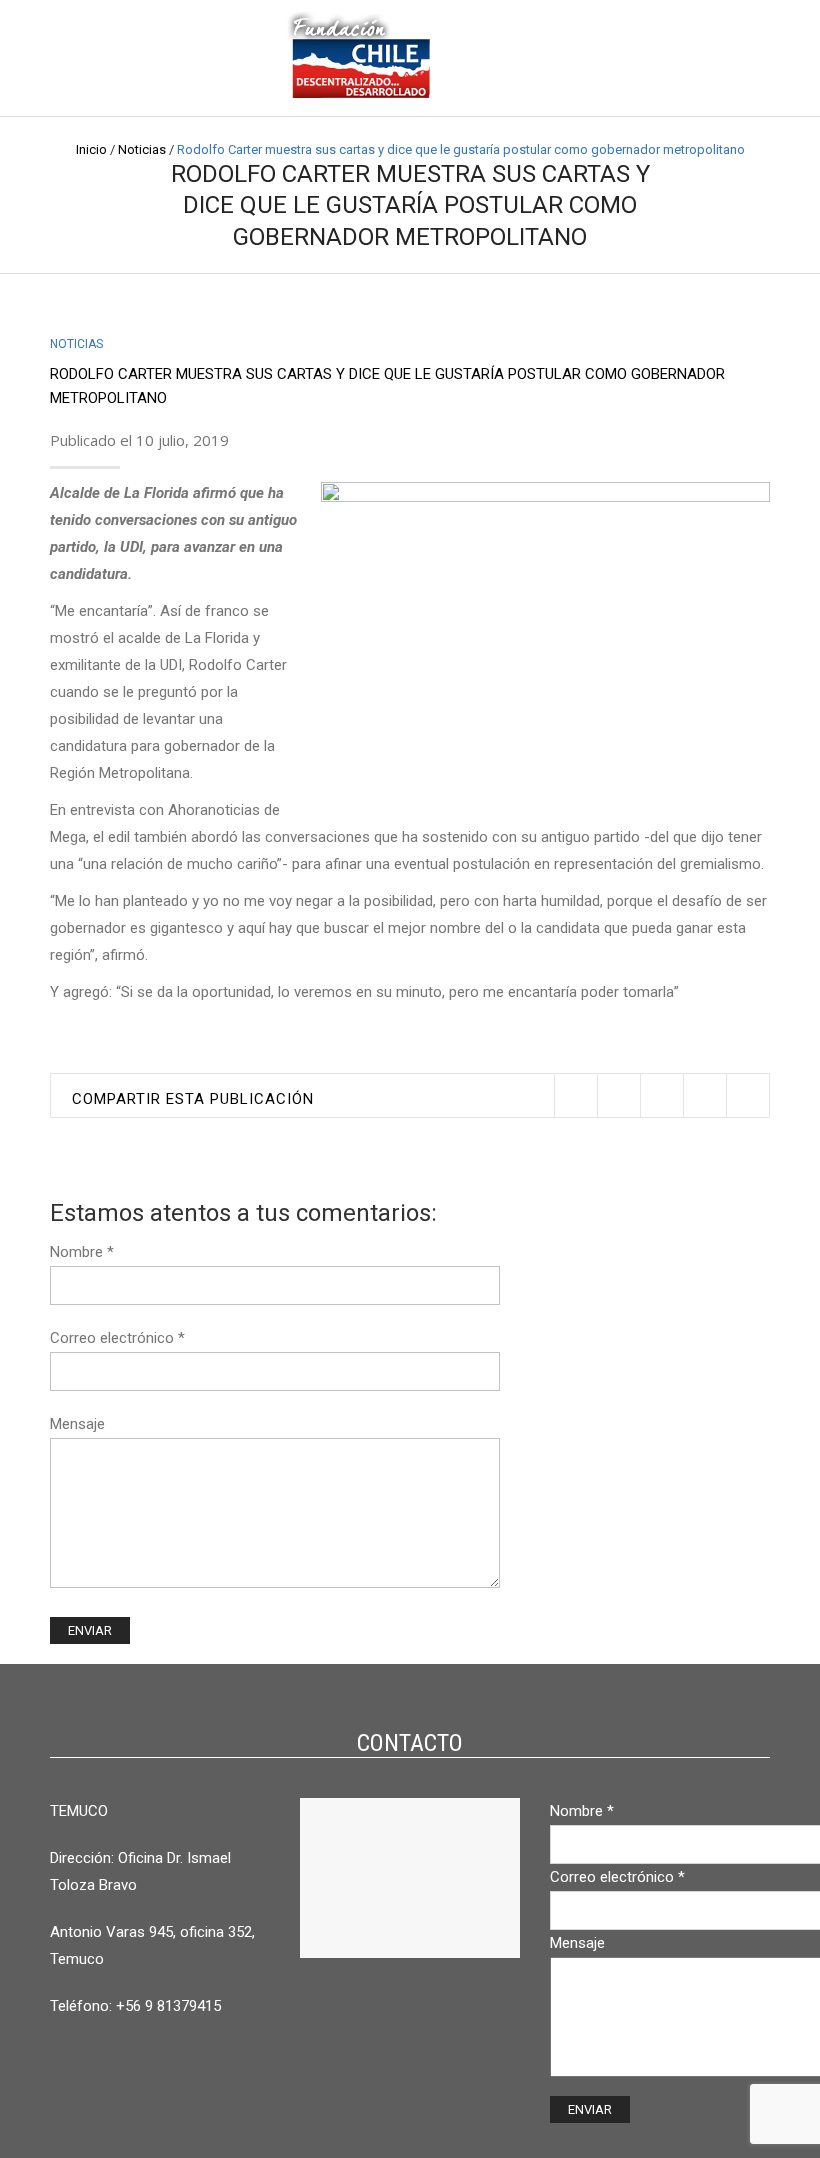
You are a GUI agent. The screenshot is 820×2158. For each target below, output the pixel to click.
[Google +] (704, 1095)
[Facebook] (618, 1095)
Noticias (142, 149)
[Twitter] (575, 1095)
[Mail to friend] (747, 1095)
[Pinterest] (661, 1095)
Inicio (91, 149)
